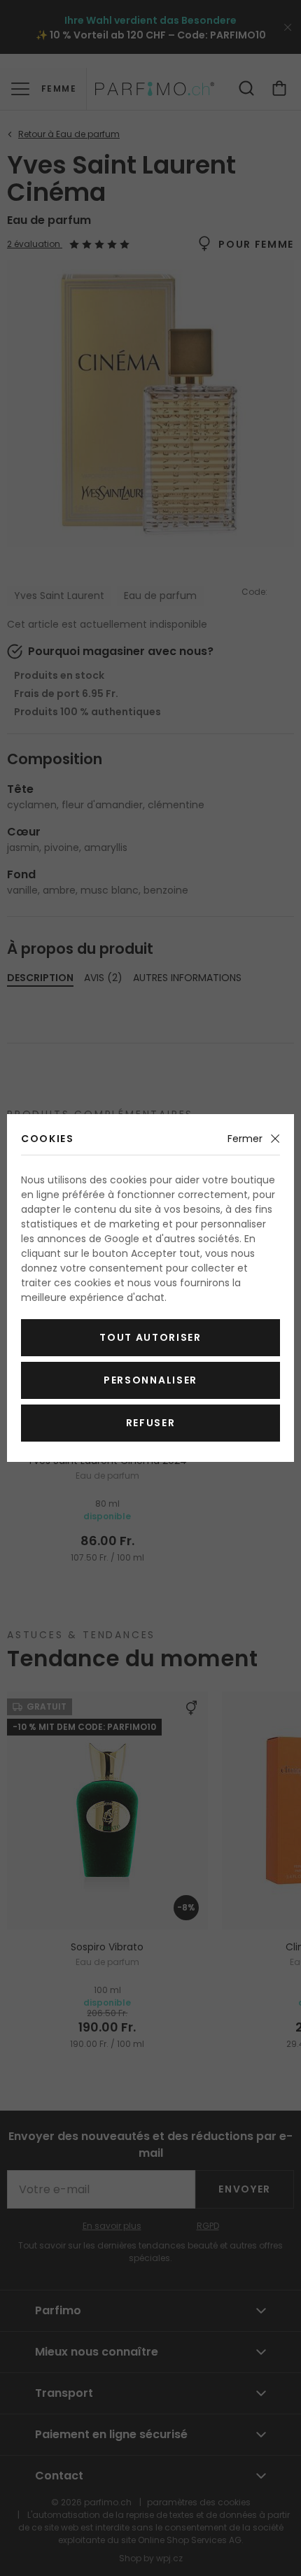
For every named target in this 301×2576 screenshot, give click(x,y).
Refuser (151, 1423)
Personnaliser (150, 1380)
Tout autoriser (150, 1337)
